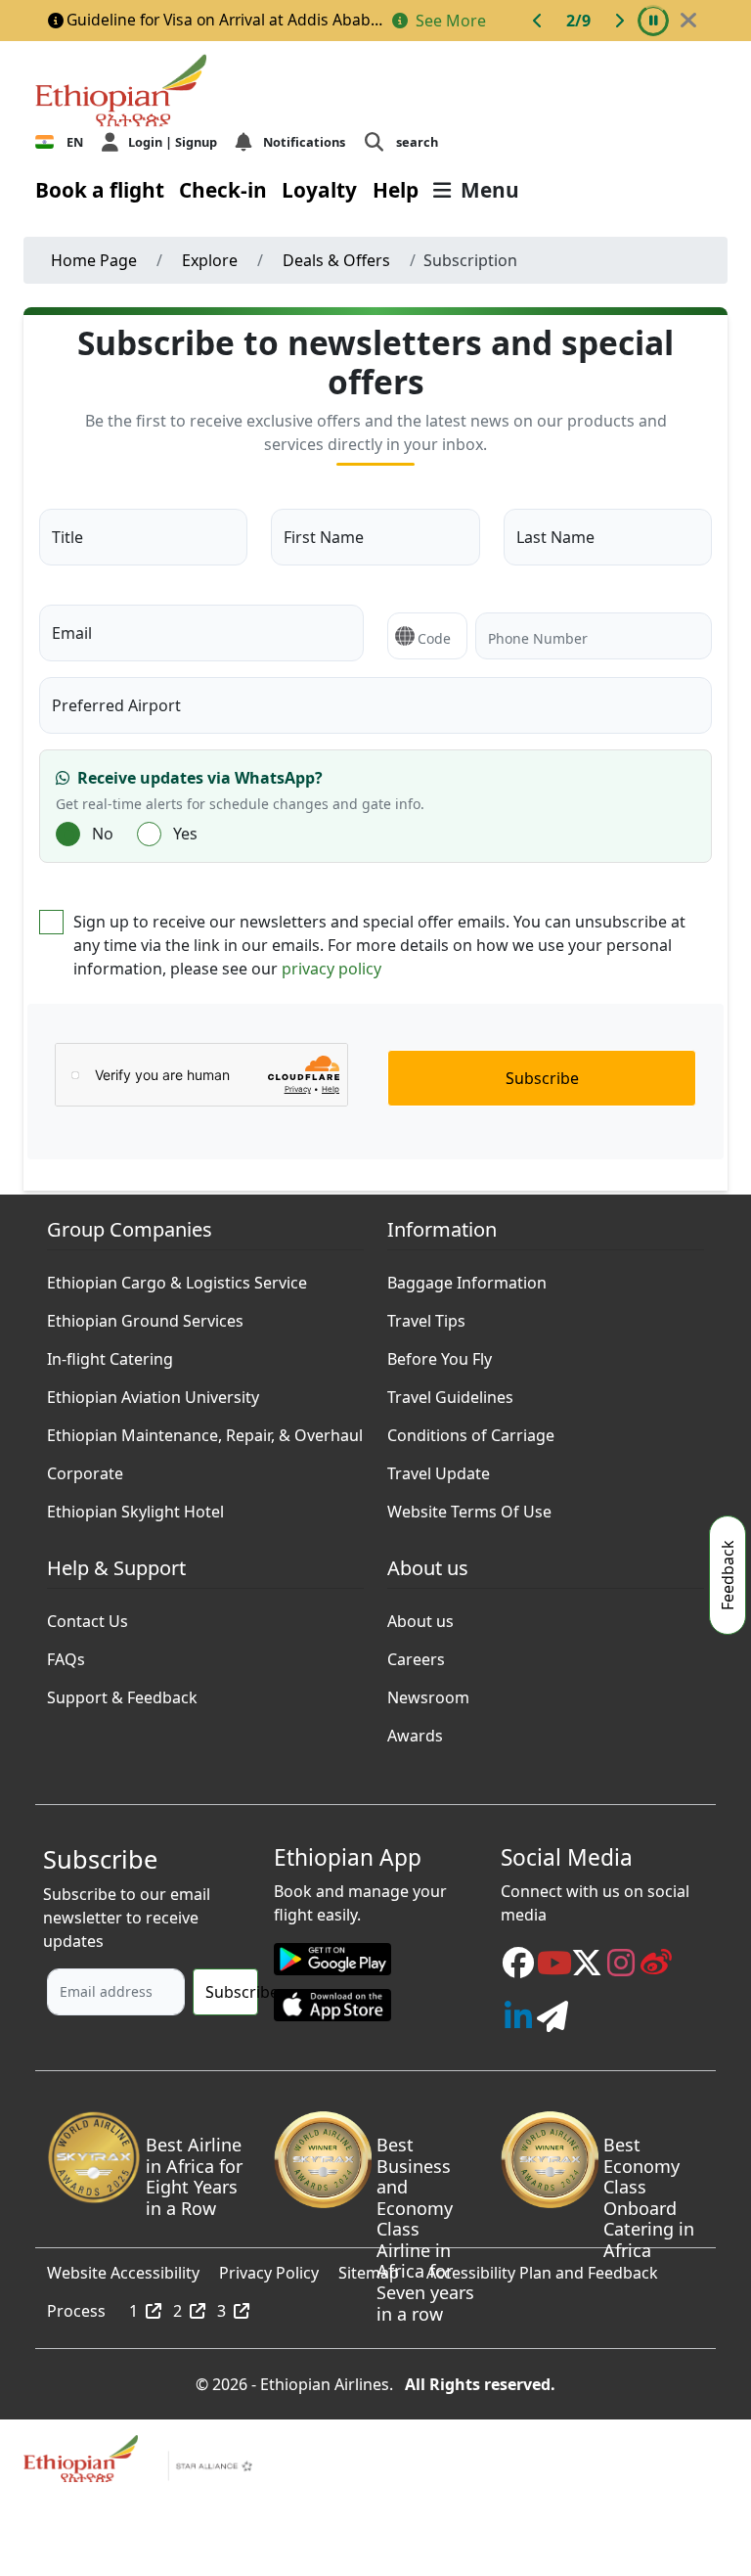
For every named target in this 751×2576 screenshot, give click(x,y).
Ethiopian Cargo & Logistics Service (177, 1278)
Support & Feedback (122, 1693)
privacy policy (331, 969)
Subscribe (542, 1078)
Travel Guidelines (450, 1392)
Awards (415, 1731)
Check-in (223, 190)
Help (396, 190)
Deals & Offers (336, 260)
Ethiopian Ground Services (145, 1316)
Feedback (728, 1575)
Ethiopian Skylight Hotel (135, 1507)
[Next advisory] (619, 21)
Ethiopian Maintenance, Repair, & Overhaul (205, 1430)
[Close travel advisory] (688, 21)
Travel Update (439, 1469)
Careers (416, 1654)
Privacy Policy (269, 2268)
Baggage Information (467, 1278)
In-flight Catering (110, 1354)
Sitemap (369, 2268)
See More (449, 21)
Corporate (85, 1469)
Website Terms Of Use (469, 1507)
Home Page (94, 260)
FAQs (66, 1654)
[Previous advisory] (538, 21)
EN (75, 142)
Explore (210, 260)
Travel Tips (426, 1316)
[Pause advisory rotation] (653, 21)
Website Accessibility (123, 2268)
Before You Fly (440, 1354)
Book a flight (100, 190)
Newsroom (428, 1693)
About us (420, 1616)
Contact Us (88, 1616)
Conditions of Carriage (471, 1430)
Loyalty (319, 190)
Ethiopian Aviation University (153, 1392)
